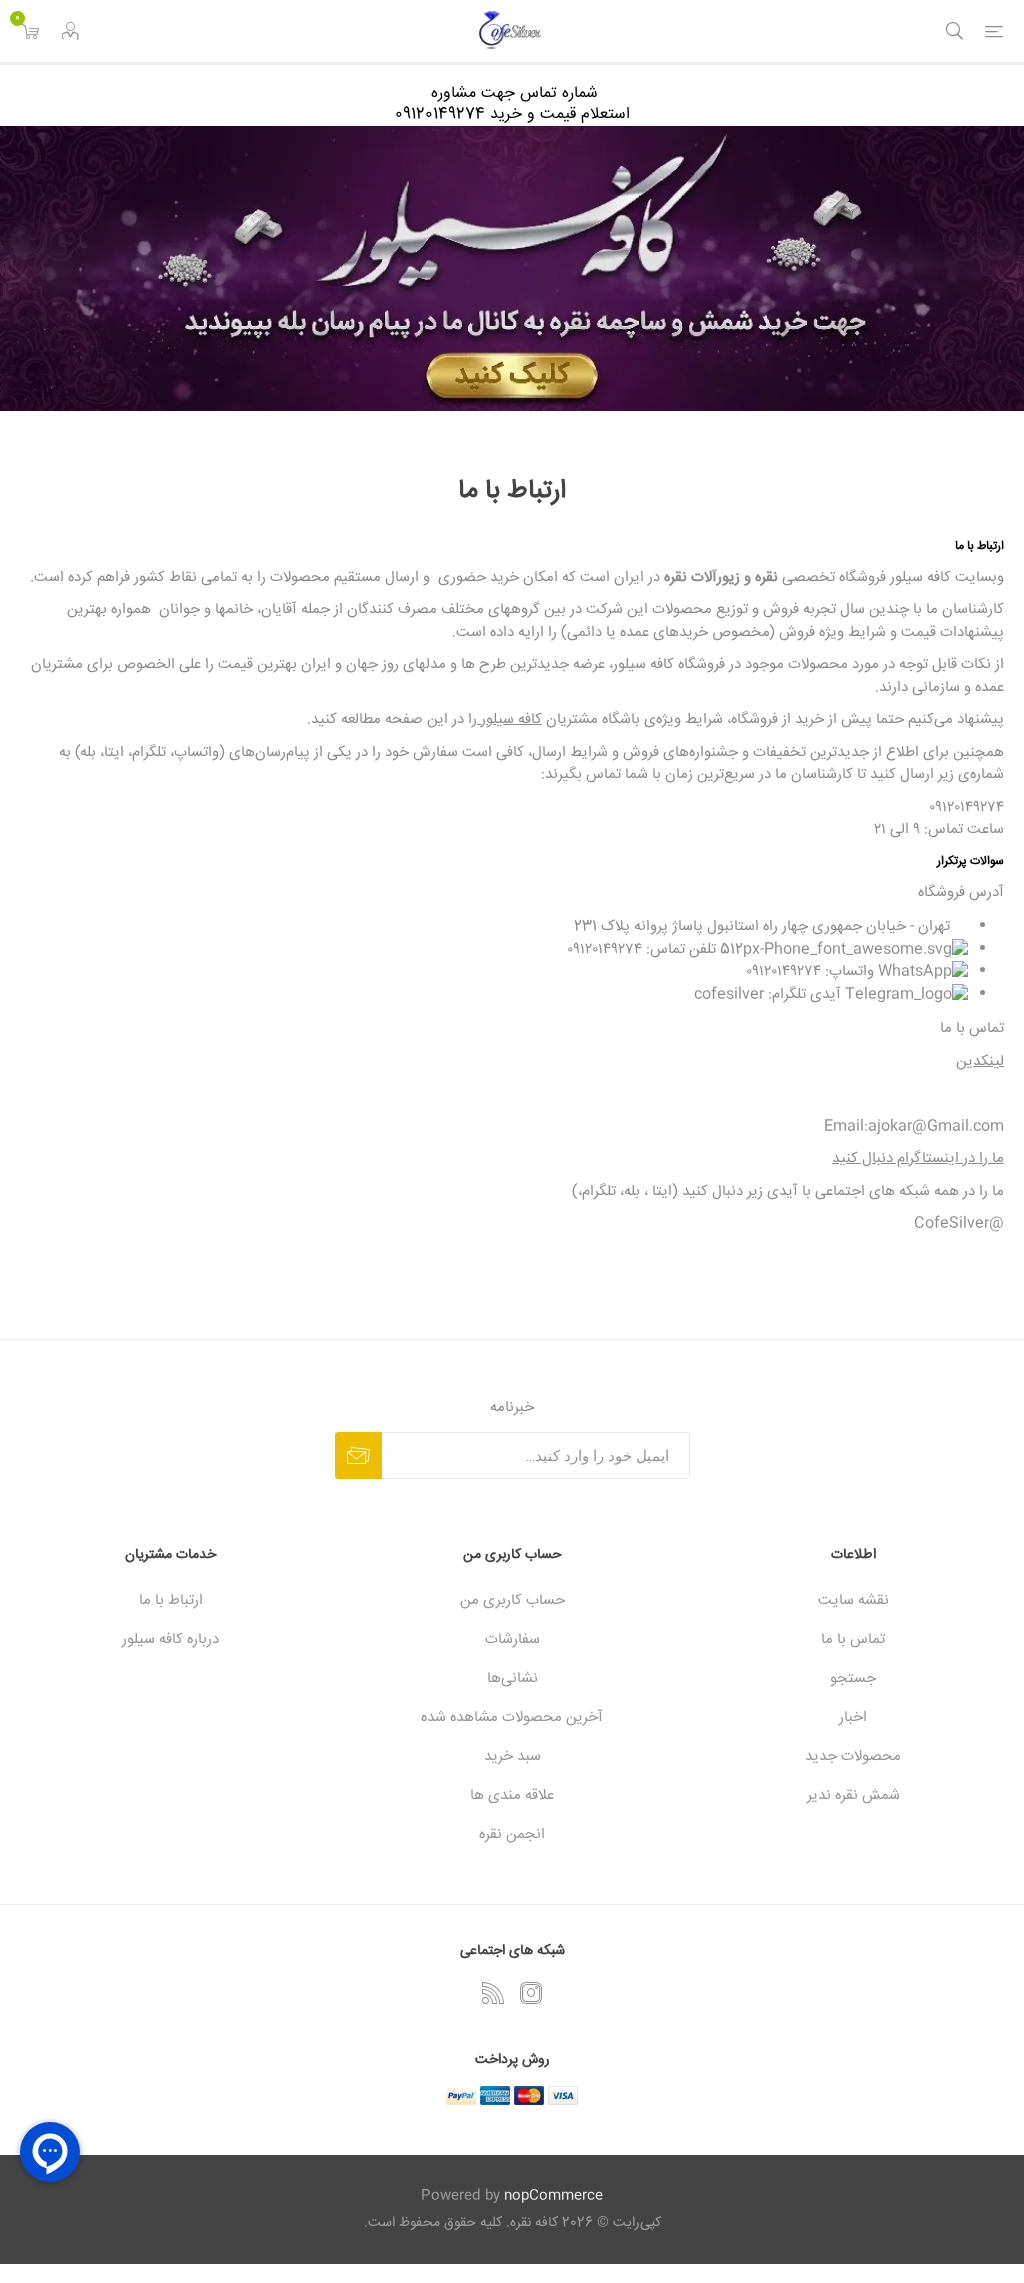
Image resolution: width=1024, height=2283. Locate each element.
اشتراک (358, 1455)
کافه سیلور (509, 719)
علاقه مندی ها (512, 1795)
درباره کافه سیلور (170, 1639)
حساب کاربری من (512, 1600)
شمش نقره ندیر (853, 1795)
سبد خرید (512, 1756)
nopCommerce (553, 2196)
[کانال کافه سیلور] (512, 268)
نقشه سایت (853, 1600)
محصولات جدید (853, 1756)
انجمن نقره (512, 1834)
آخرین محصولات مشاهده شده (512, 1717)
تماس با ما (853, 1639)
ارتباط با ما (171, 1600)
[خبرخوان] (493, 1993)
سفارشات (512, 1639)
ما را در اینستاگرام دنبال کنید (918, 1158)
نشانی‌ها (512, 1678)
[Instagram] (531, 1993)
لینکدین (980, 1061)
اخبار (853, 1717)
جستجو (853, 1678)
